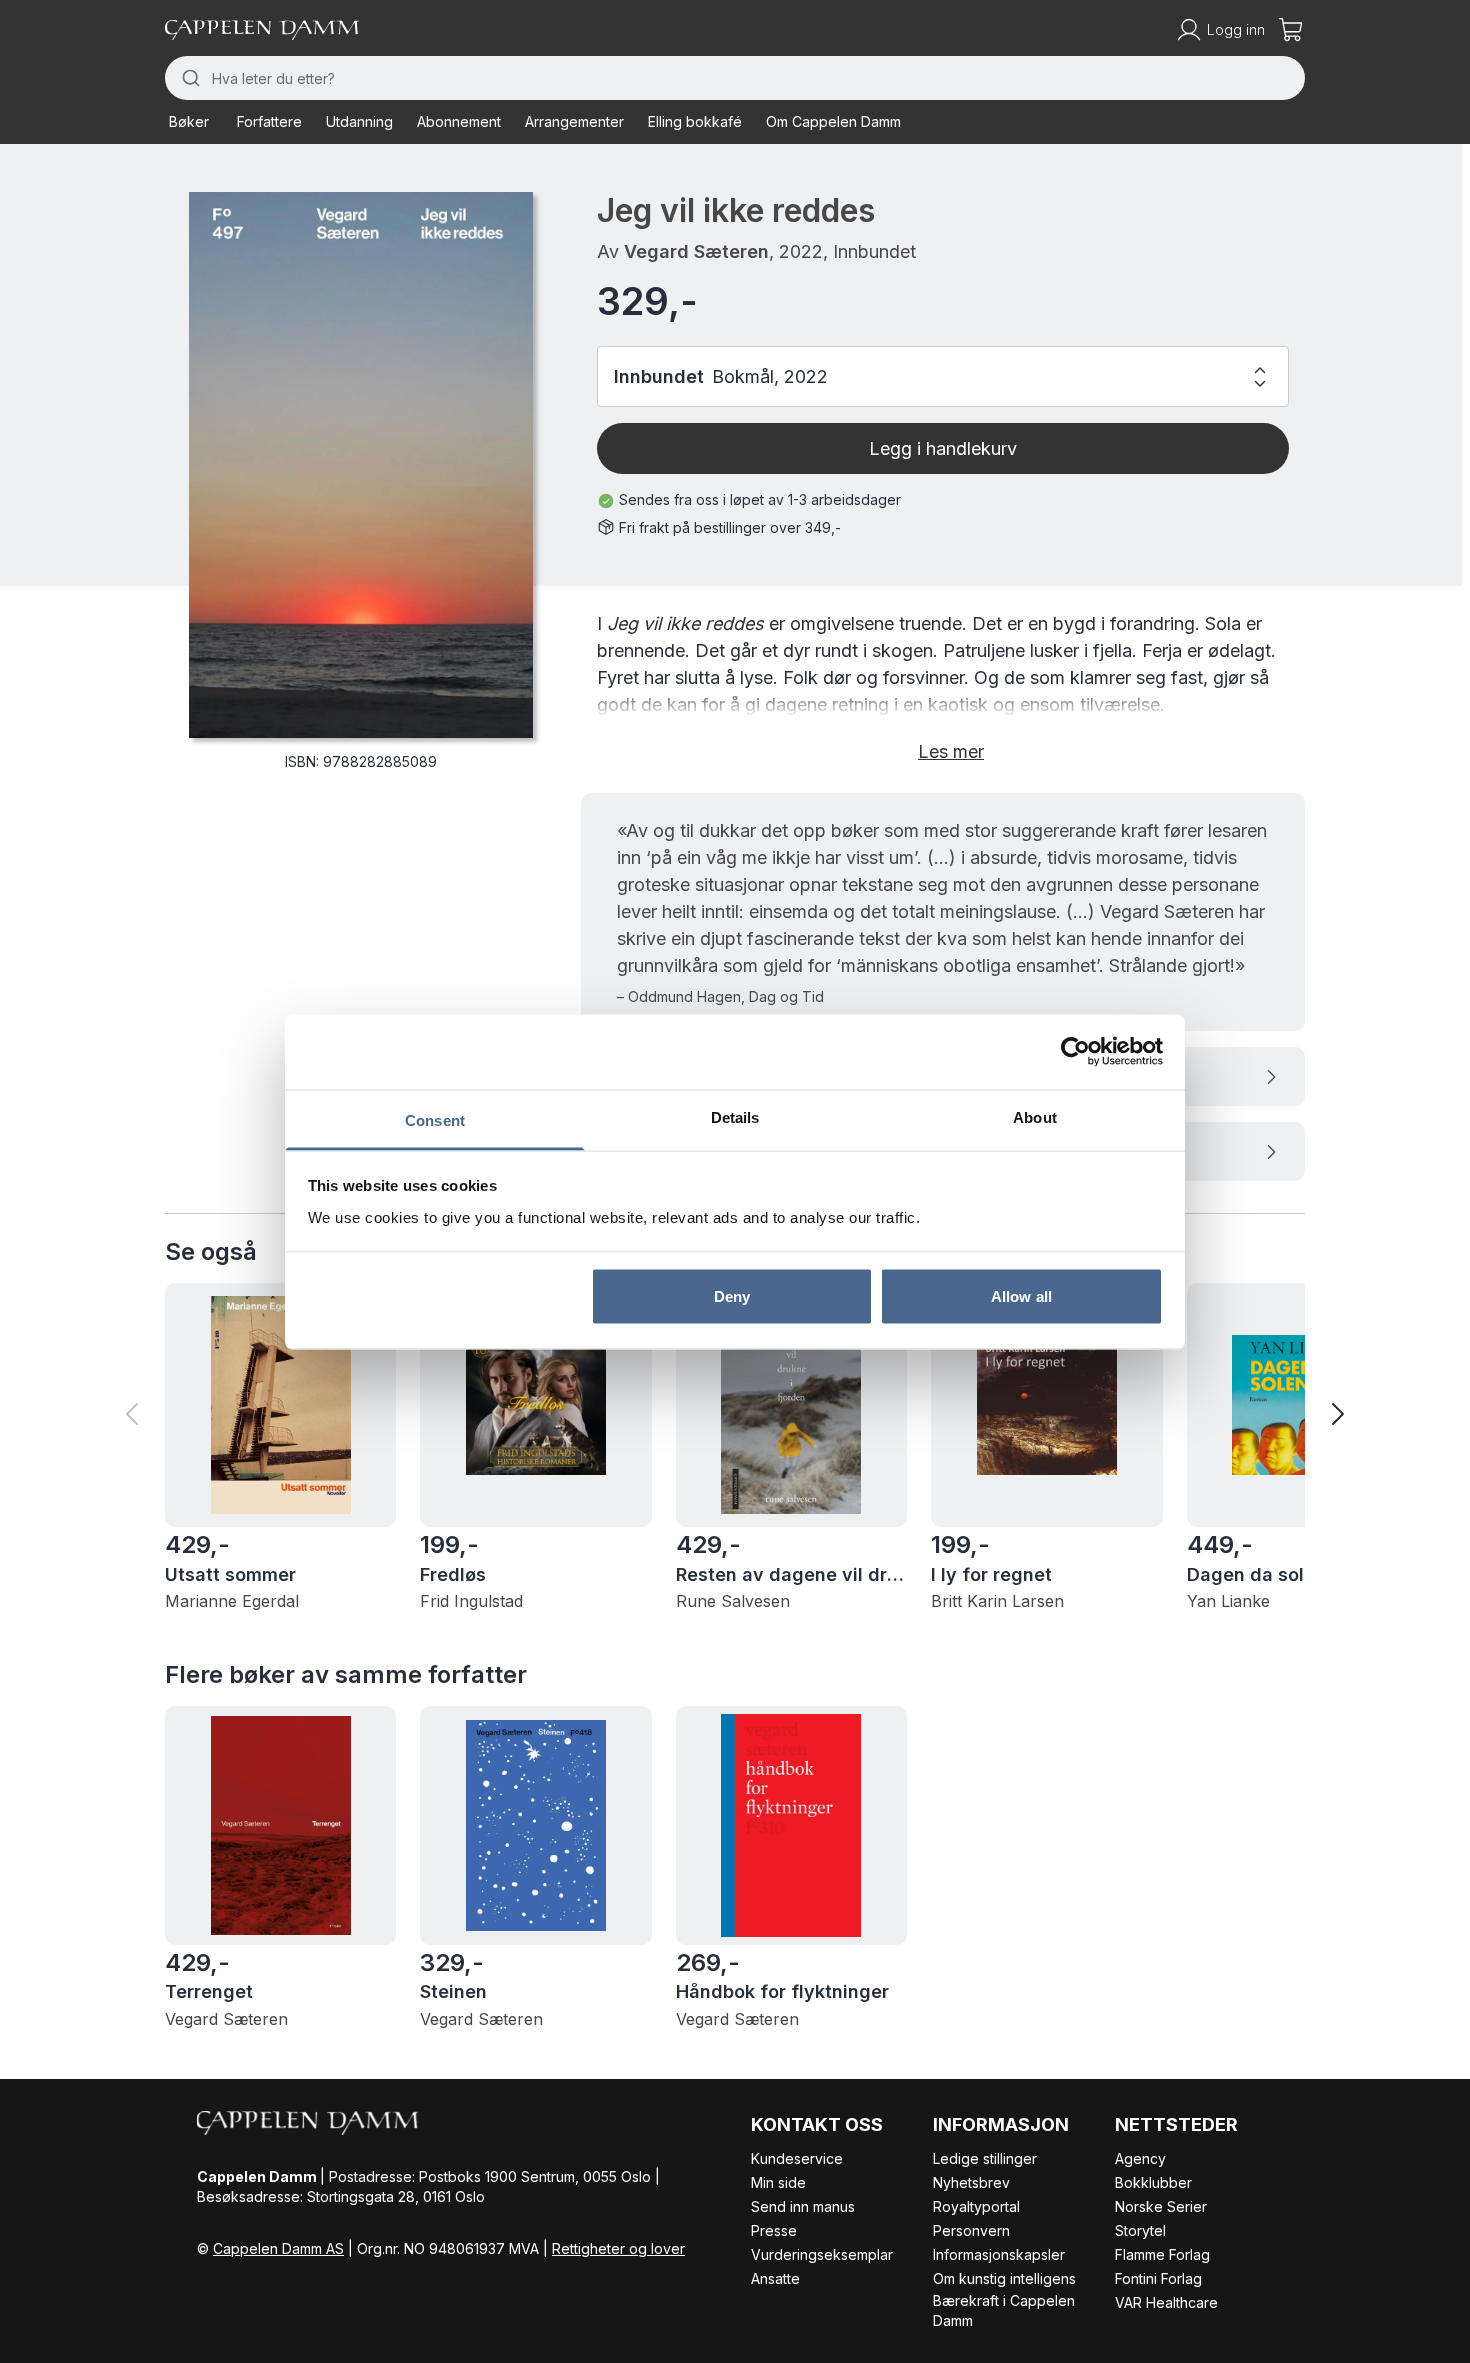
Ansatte (775, 2278)
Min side (778, 2182)
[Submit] (188, 78)
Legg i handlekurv (943, 448)
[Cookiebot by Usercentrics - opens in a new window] (1075, 1052)
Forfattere (269, 121)
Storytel (1140, 2230)
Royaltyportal (976, 2206)
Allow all (1021, 1296)
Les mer (951, 751)
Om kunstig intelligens (1004, 2278)
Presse (774, 2230)
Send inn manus (803, 2206)
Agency (1140, 2158)
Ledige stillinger (985, 2158)
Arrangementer (574, 121)
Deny (732, 1296)
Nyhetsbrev (971, 2182)
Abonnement (459, 121)
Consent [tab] (435, 1119)
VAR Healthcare (1166, 2302)
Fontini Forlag (1158, 2278)
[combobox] (735, 78)
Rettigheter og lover (618, 2248)
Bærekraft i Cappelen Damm (1004, 2310)
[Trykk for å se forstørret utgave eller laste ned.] (361, 465)
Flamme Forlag (1162, 2254)
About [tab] (1035, 1116)
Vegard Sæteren (696, 251)
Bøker (189, 121)
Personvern (971, 2230)
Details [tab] (735, 1116)
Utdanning (359, 121)
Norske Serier (1161, 2206)
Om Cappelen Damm (833, 121)
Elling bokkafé (695, 121)
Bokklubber (1153, 2182)
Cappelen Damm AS (278, 2248)
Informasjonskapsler (999, 2254)
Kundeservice (797, 2158)
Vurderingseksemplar (822, 2254)
